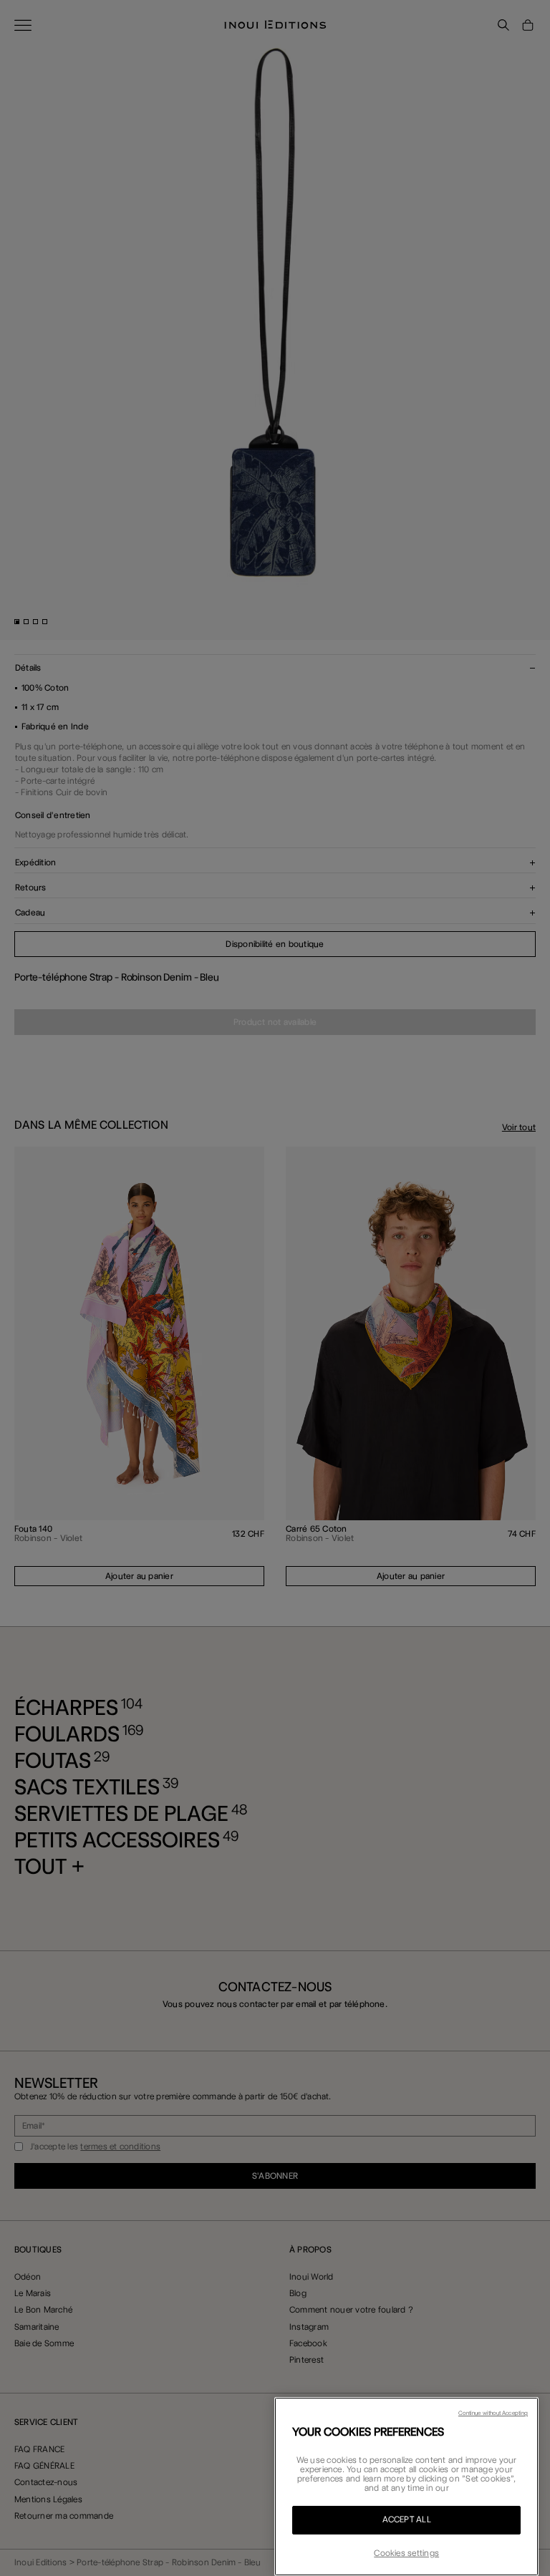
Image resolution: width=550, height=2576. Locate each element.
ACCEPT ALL (407, 2519)
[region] (406, 2487)
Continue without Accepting (493, 2413)
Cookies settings (406, 2553)
